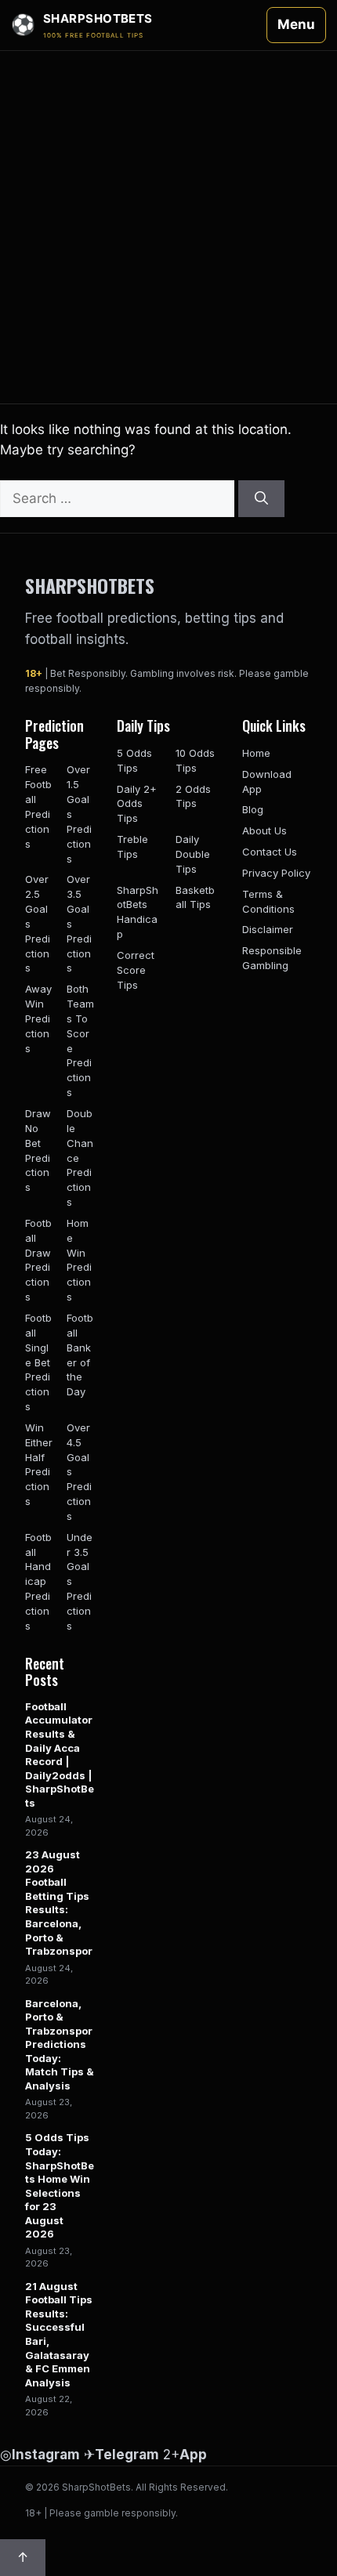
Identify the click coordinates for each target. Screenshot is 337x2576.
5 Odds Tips (134, 760)
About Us (265, 830)
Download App (267, 781)
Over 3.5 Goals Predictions (79, 923)
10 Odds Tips (195, 760)
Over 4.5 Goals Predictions (79, 1472)
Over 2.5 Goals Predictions (38, 923)
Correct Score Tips (136, 970)
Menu (296, 24)
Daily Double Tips (193, 854)
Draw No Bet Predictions (38, 1150)
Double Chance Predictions (80, 1158)
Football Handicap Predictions (38, 1581)
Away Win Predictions (38, 1018)
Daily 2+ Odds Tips (137, 804)
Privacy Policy (276, 873)
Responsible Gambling (272, 958)
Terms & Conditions (268, 901)
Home (256, 753)
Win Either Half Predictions (39, 1464)
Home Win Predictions (79, 1260)
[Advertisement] (168, 227)
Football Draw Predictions (38, 1260)
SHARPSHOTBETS (90, 585)
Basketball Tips (195, 897)
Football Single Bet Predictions (38, 1362)
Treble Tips (132, 847)
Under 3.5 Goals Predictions (80, 1581)
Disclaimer (268, 929)
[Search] (261, 499)
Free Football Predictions (38, 806)
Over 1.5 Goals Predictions (79, 814)
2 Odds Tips (193, 796)
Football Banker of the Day (80, 1355)
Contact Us (270, 852)
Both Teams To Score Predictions (80, 1040)
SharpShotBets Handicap (138, 912)
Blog (253, 809)
